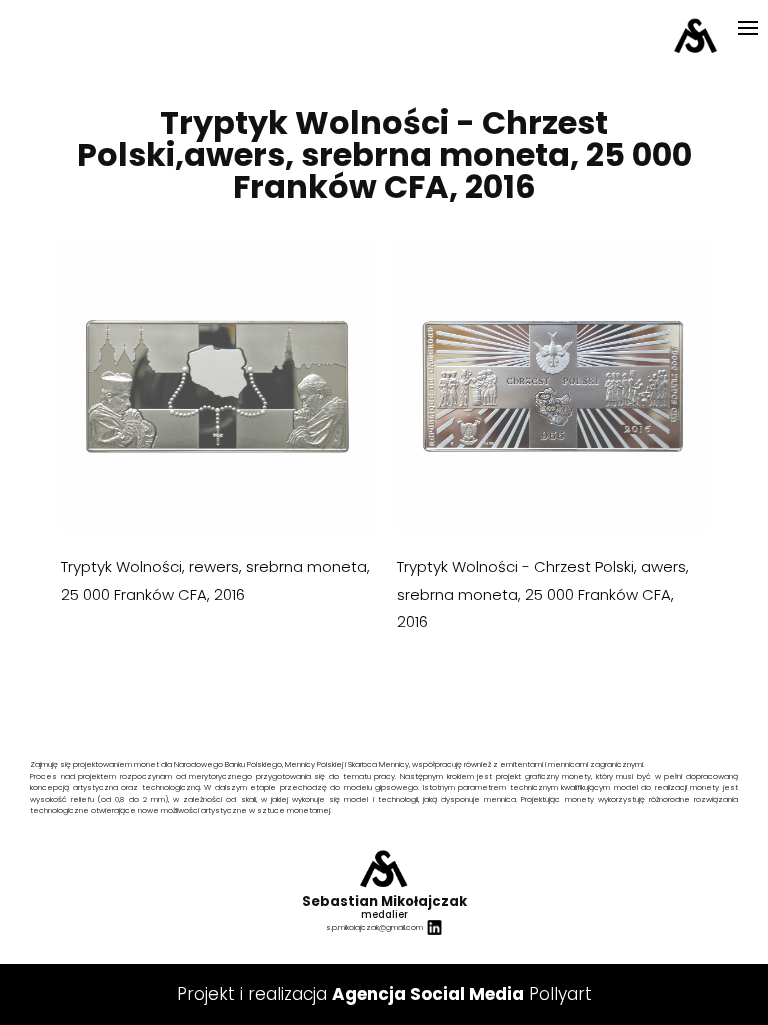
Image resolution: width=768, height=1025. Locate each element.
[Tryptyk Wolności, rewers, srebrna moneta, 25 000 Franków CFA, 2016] (216, 386)
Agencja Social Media (428, 994)
